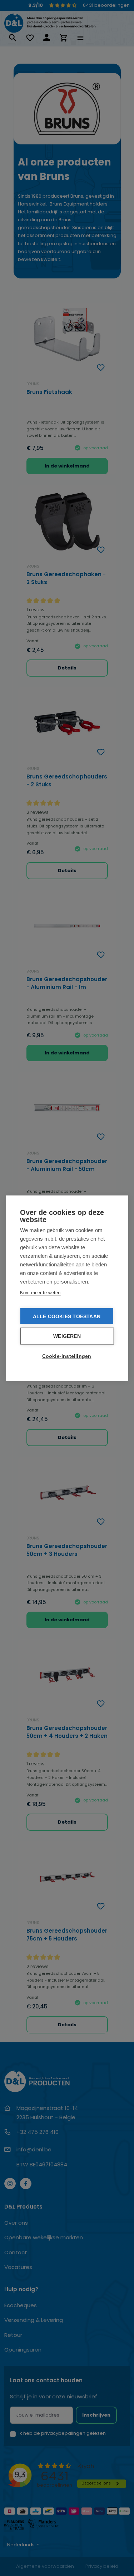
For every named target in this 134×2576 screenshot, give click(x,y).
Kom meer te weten (40, 1292)
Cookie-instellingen (67, 1356)
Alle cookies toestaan (67, 1316)
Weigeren (67, 1336)
